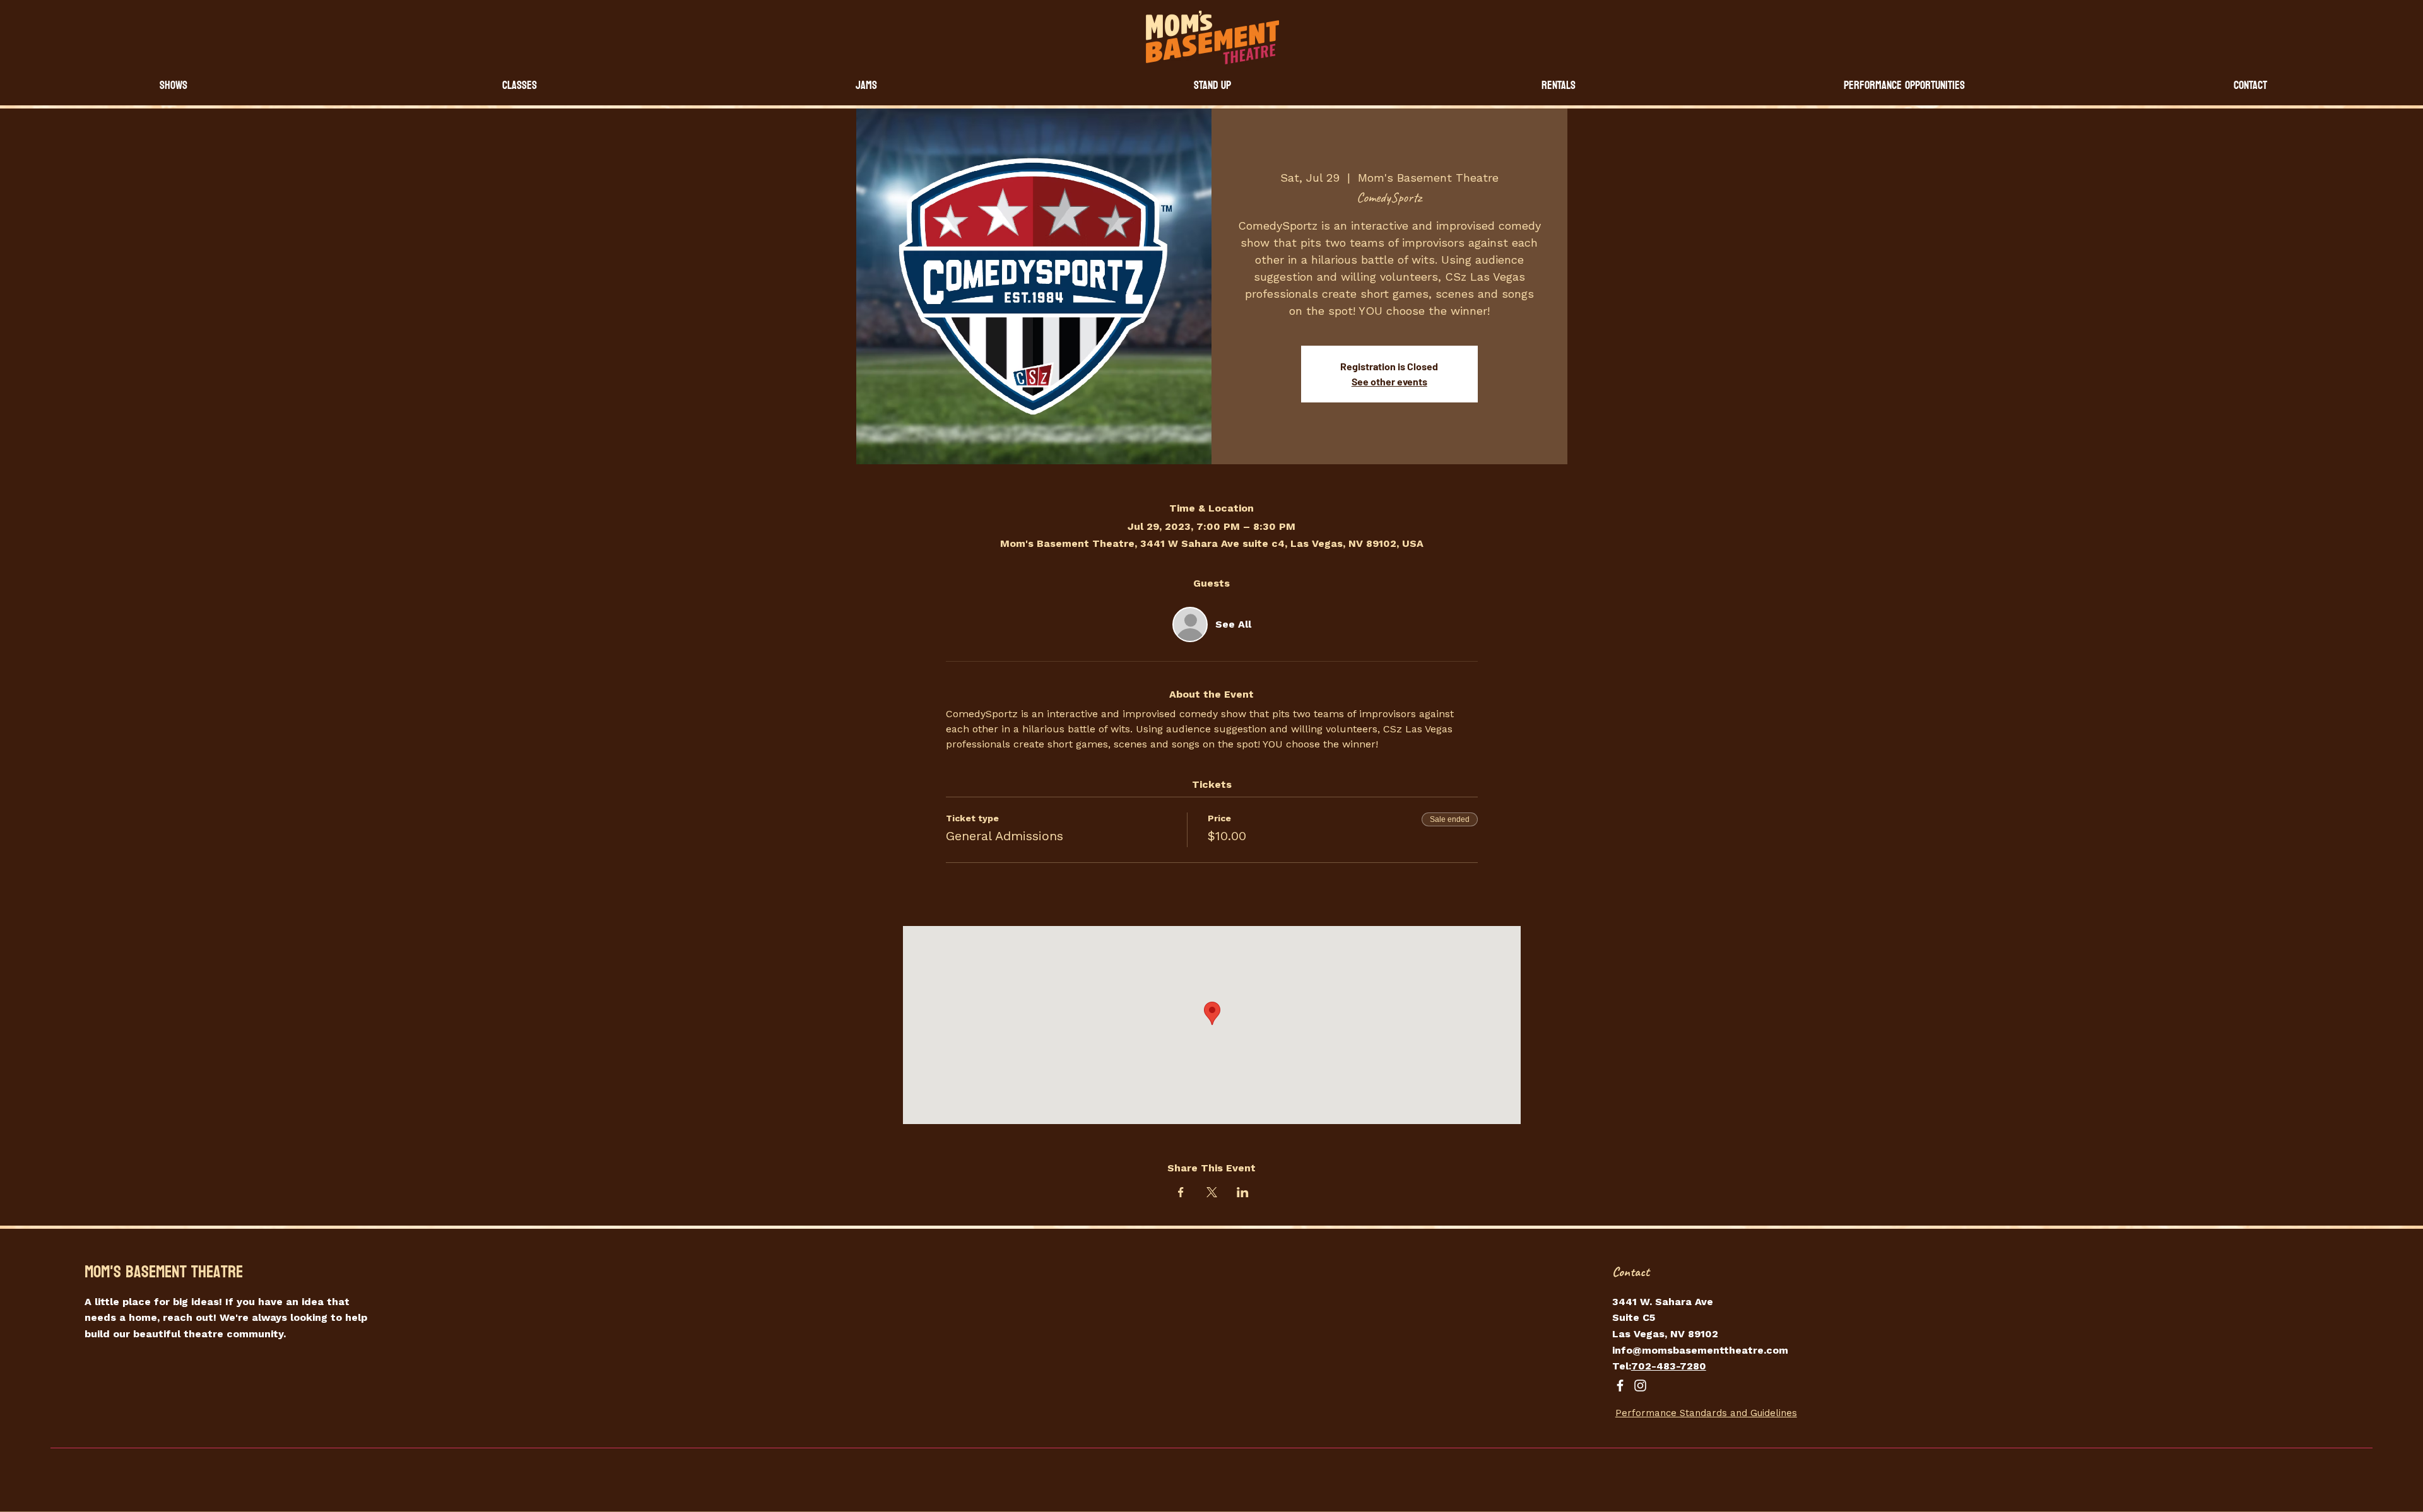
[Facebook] (1620, 1386)
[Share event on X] (1212, 1192)
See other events (1389, 381)
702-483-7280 (1669, 1366)
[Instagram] (1640, 1386)
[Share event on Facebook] (1181, 1192)
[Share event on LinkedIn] (1243, 1192)
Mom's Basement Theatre (164, 1272)
